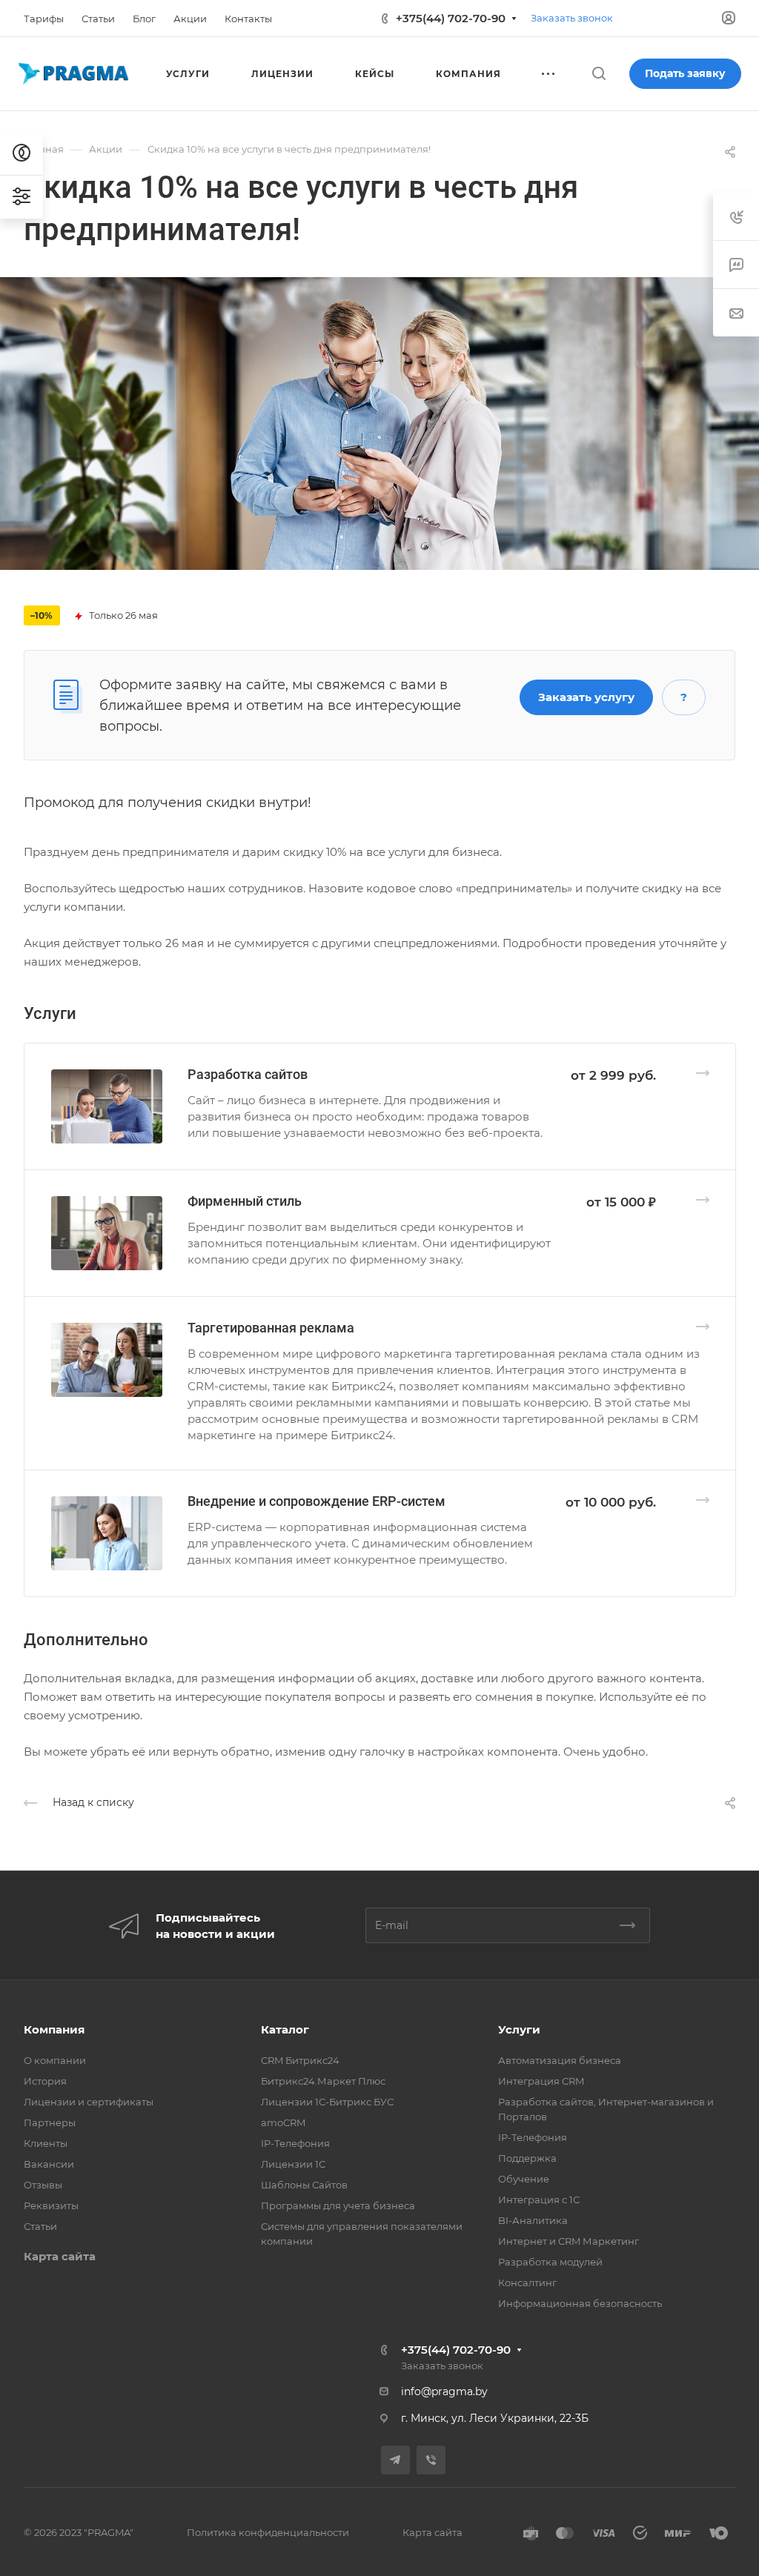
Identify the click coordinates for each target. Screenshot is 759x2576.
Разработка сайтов (248, 1074)
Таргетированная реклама (271, 1328)
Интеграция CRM (541, 2081)
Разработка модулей (550, 2262)
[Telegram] (395, 2460)
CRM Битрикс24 (300, 2060)
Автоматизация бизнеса (560, 2060)
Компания (54, 2029)
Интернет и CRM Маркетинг (569, 2241)
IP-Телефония (295, 2143)
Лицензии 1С (293, 2164)
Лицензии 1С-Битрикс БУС (327, 2102)
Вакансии (49, 2164)
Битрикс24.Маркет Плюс (323, 2081)
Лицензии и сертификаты (89, 2102)
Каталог (285, 2029)
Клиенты (46, 2143)
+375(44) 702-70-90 (451, 18)
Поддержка (527, 2158)
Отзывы (43, 2185)
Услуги (519, 2029)
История (45, 2081)
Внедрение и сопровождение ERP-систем (316, 1501)
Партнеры (50, 2122)
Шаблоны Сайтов (304, 2185)
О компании (55, 2060)
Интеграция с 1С (539, 2200)
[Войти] (729, 18)
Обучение (524, 2179)
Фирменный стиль (245, 1201)
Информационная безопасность (580, 2303)
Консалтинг (527, 2283)
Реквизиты (51, 2205)
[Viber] (431, 2460)
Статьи (40, 2226)
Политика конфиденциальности (268, 2532)
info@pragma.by (444, 2391)
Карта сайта (60, 2256)
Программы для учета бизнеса (338, 2205)
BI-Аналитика (533, 2220)
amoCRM (283, 2122)
